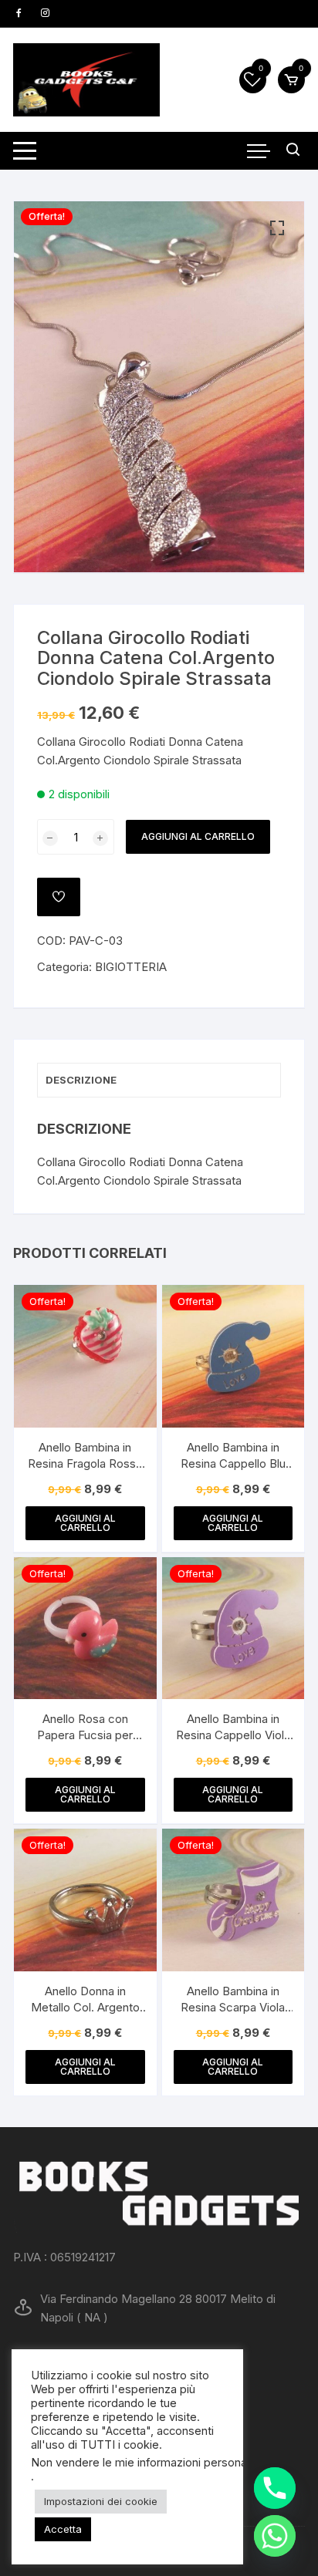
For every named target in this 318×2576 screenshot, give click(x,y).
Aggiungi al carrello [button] (85, 1523)
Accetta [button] (63, 2529)
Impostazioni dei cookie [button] (101, 2501)
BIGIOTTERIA (131, 967)
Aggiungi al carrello (198, 836)
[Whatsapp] (275, 2536)
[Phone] (275, 2488)
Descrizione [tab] (81, 1080)
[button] (277, 228)
